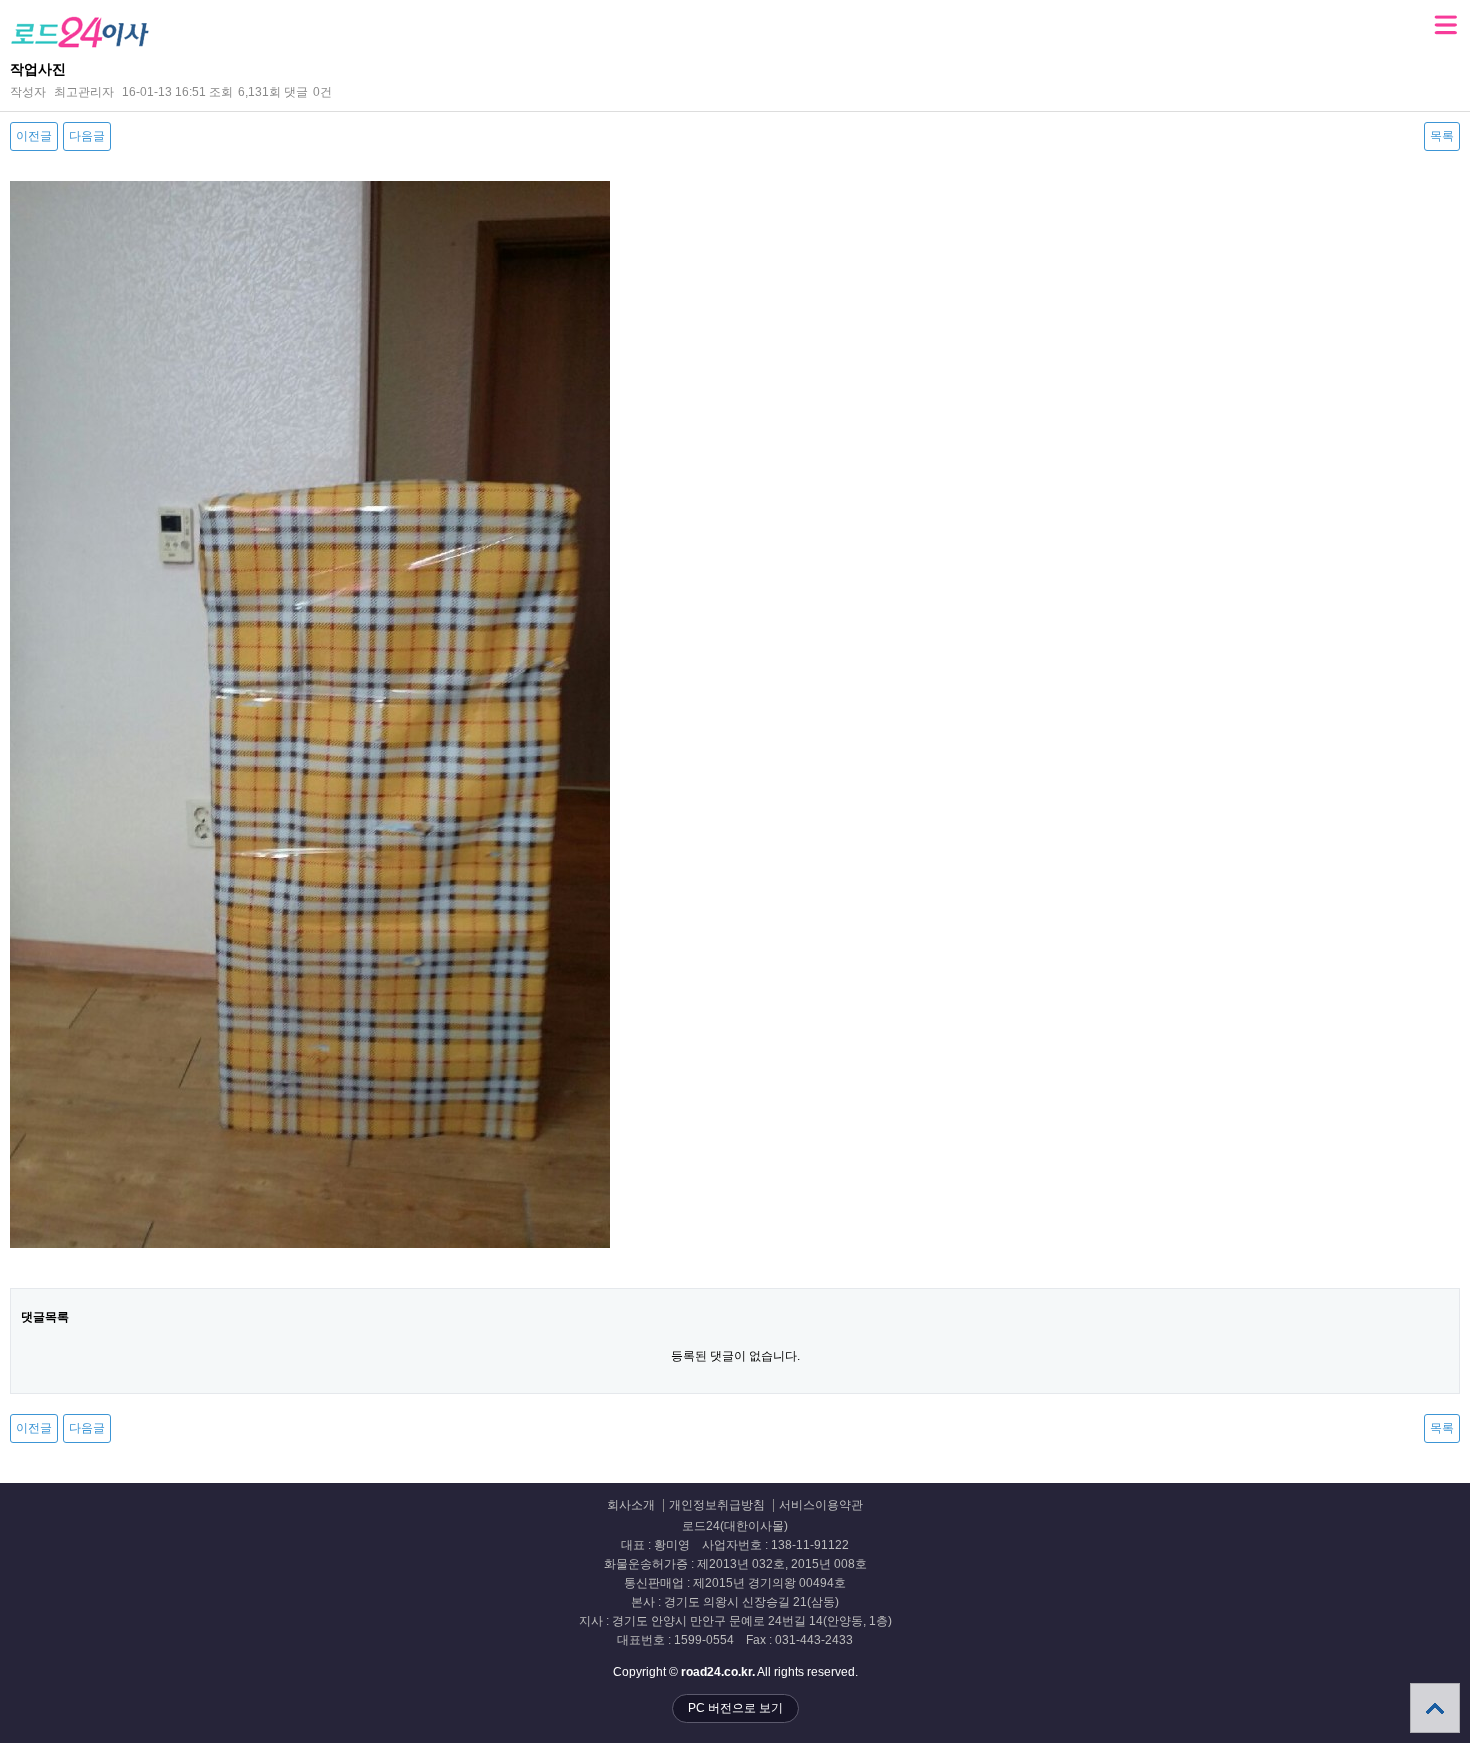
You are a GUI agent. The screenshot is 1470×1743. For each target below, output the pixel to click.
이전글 (34, 136)
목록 (1442, 136)
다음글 (87, 136)
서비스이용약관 (821, 1505)
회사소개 (631, 1505)
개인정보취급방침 (717, 1505)
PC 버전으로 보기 (735, 1708)
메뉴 (1445, 25)
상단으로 (1435, 1708)
